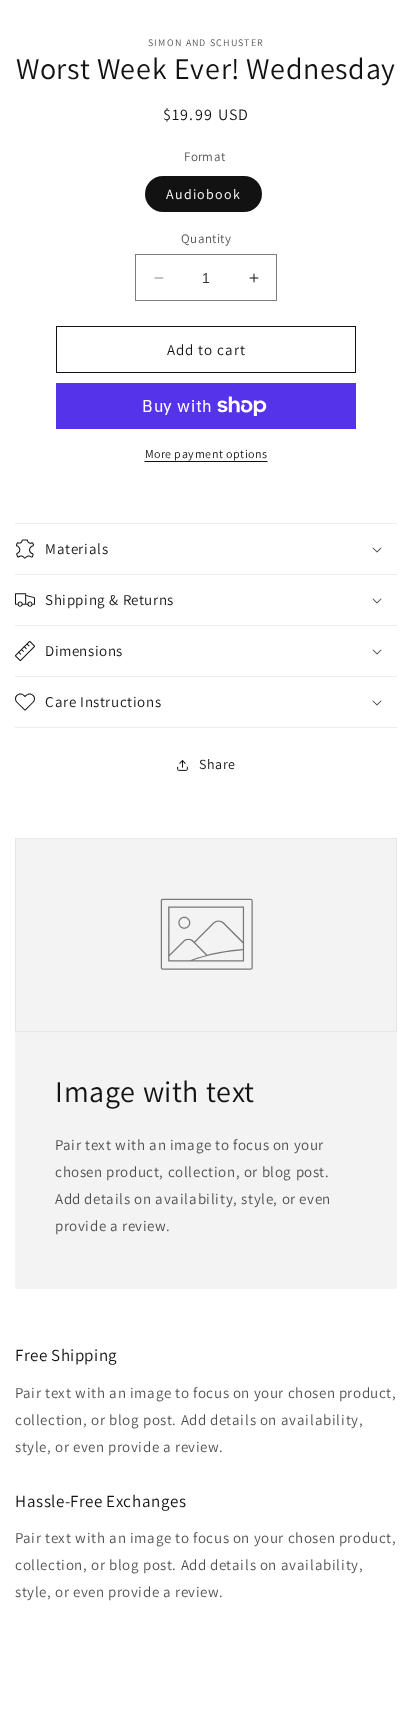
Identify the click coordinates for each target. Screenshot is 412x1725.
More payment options (206, 453)
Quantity (206, 238)
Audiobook (203, 194)
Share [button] (217, 764)
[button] (206, 549)
